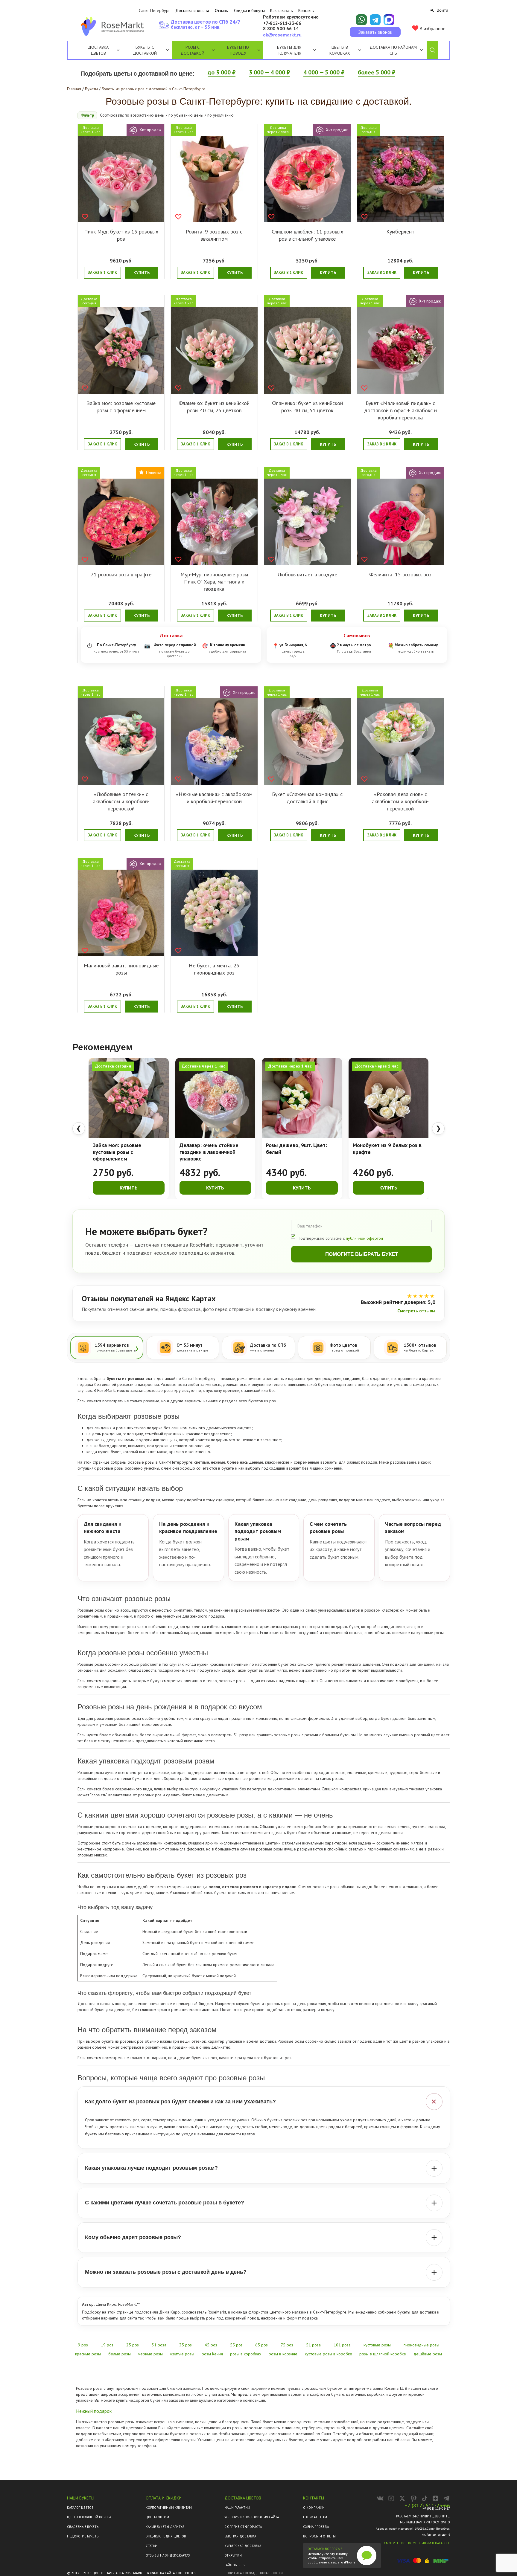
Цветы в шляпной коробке (90, 2517)
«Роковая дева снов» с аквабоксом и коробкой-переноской (400, 801)
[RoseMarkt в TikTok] (424, 2498)
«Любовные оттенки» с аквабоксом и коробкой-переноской (121, 801)
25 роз (133, 2345)
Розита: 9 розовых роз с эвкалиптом (214, 235)
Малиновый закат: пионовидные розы (121, 969)
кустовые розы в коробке (329, 2354)
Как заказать (281, 10)
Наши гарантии (237, 2508)
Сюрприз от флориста (243, 2527)
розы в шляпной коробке (383, 2354)
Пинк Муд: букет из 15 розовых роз (121, 235)
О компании (314, 2508)
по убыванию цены (186, 115)
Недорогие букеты (83, 2536)
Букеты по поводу (238, 50)
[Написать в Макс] (389, 20)
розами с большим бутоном (330, 1735)
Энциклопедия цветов (166, 2536)
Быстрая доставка (240, 2536)
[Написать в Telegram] (375, 20)
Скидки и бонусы (249, 10)
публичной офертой (364, 1238)
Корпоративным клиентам (169, 2508)
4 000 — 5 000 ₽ (324, 72)
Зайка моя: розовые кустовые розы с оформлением (121, 407)
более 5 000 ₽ (377, 72)
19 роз (107, 2345)
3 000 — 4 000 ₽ (269, 72)
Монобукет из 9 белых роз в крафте (387, 1149)
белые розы (247, 1633)
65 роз (261, 2345)
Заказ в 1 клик (102, 272)
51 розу (241, 1735)
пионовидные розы (421, 2345)
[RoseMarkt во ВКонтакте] (380, 2498)
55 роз (236, 2345)
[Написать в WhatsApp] (361, 20)
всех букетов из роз (257, 1401)
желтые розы (182, 2354)
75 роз (287, 2345)
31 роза (159, 2345)
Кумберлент (400, 232)
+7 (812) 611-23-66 (427, 2505)
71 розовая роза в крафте (121, 574)
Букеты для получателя (289, 50)
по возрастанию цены (145, 115)
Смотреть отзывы (416, 1311)
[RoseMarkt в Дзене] (435, 2498)
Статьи (152, 2546)
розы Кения (212, 2354)
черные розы (150, 2354)
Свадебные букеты (83, 2527)
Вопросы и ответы (319, 2536)
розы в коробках (246, 2354)
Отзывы (222, 10)
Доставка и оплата (192, 10)
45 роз (211, 2345)
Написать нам (315, 2517)
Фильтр (87, 115)
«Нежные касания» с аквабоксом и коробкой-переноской (214, 798)
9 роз (83, 2345)
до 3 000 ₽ (222, 72)
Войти (442, 10)
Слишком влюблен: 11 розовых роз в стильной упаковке (307, 235)
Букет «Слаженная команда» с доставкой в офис (307, 798)
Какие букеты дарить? (165, 2527)
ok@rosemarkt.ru (282, 35)
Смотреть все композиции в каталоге (417, 2543)
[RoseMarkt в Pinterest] (413, 2498)
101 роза (342, 2345)
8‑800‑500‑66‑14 (281, 29)
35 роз (185, 2345)
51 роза (313, 2345)
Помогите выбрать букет (362, 1254)
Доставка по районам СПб (393, 50)
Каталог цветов (80, 2508)
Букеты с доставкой (145, 50)
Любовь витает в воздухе (307, 574)
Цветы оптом (157, 2517)
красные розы (88, 2354)
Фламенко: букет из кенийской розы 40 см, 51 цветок (307, 407)
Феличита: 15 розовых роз (400, 574)
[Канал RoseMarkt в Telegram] (447, 2498)
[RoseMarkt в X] (402, 2498)
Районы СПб (234, 2565)
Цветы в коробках (340, 50)
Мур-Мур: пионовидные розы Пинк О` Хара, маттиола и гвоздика (214, 582)
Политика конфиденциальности (254, 2573)
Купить (142, 273)
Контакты (306, 10)
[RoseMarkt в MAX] (391, 2498)
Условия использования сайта (252, 2517)
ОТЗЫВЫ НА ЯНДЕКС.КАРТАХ (168, 2555)
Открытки (233, 2555)
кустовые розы (430, 1633)
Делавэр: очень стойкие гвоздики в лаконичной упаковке (209, 1152)
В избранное (432, 28)
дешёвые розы (428, 2354)
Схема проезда (316, 2527)
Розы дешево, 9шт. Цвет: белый (296, 1149)
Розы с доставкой (192, 50)
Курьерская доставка (243, 2546)
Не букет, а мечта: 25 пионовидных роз (214, 969)
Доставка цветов (98, 50)
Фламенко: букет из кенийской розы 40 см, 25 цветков (214, 407)
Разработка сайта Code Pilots (171, 2573)
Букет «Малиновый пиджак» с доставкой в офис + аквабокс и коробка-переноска (400, 410)
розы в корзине (283, 2354)
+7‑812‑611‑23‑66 (282, 23)
